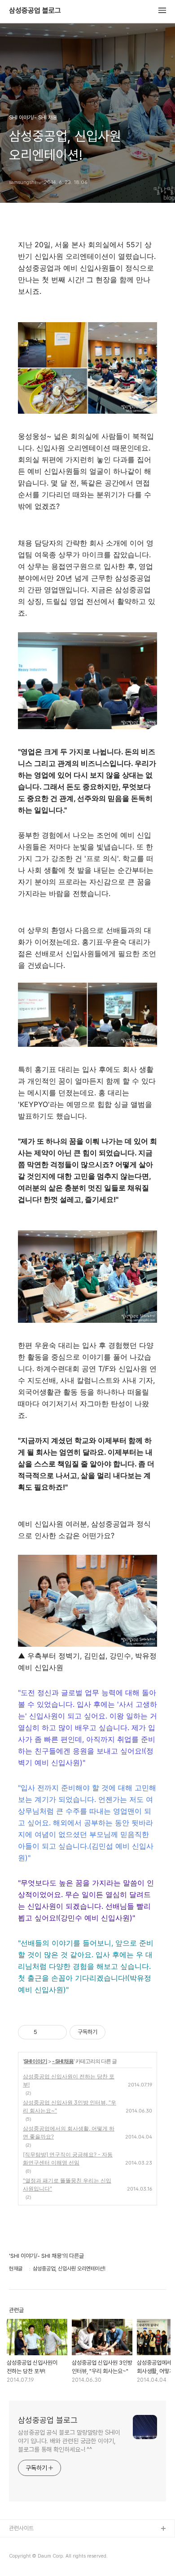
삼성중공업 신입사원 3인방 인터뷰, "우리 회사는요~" (70, 2106)
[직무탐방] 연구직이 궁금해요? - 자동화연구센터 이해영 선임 (68, 2158)
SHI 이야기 (35, 2061)
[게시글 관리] (57, 2032)
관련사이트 (21, 2528)
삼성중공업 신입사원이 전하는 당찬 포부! (69, 2080)
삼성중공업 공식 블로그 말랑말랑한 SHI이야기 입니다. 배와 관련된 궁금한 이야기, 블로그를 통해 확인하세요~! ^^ (69, 2441)
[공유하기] (46, 2032)
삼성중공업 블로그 (35, 11)
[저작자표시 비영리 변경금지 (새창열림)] (118, 2032)
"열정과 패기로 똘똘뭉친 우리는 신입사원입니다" (67, 2185)
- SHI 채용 (63, 2061)
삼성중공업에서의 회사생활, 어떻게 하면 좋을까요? (69, 2132)
